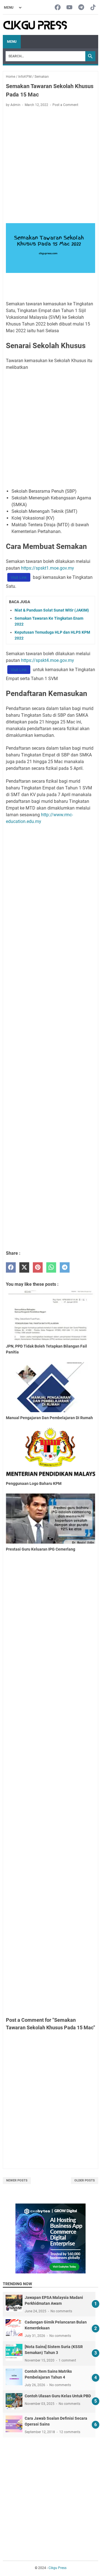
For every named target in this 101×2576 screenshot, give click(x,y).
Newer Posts (17, 2180)
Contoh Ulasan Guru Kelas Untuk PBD (58, 2396)
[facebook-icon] (58, 8)
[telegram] (65, 1267)
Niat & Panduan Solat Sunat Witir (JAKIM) (52, 610)
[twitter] (24, 1267)
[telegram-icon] (81, 8)
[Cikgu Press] (35, 25)
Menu (12, 42)
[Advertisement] (50, 166)
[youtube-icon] (69, 8)
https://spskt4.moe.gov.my (48, 660)
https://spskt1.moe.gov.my (48, 568)
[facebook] (11, 1267)
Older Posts (85, 2180)
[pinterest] (38, 1267)
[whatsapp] (51, 1267)
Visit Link (19, 577)
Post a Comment (65, 105)
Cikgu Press (58, 2568)
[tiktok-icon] (93, 8)
